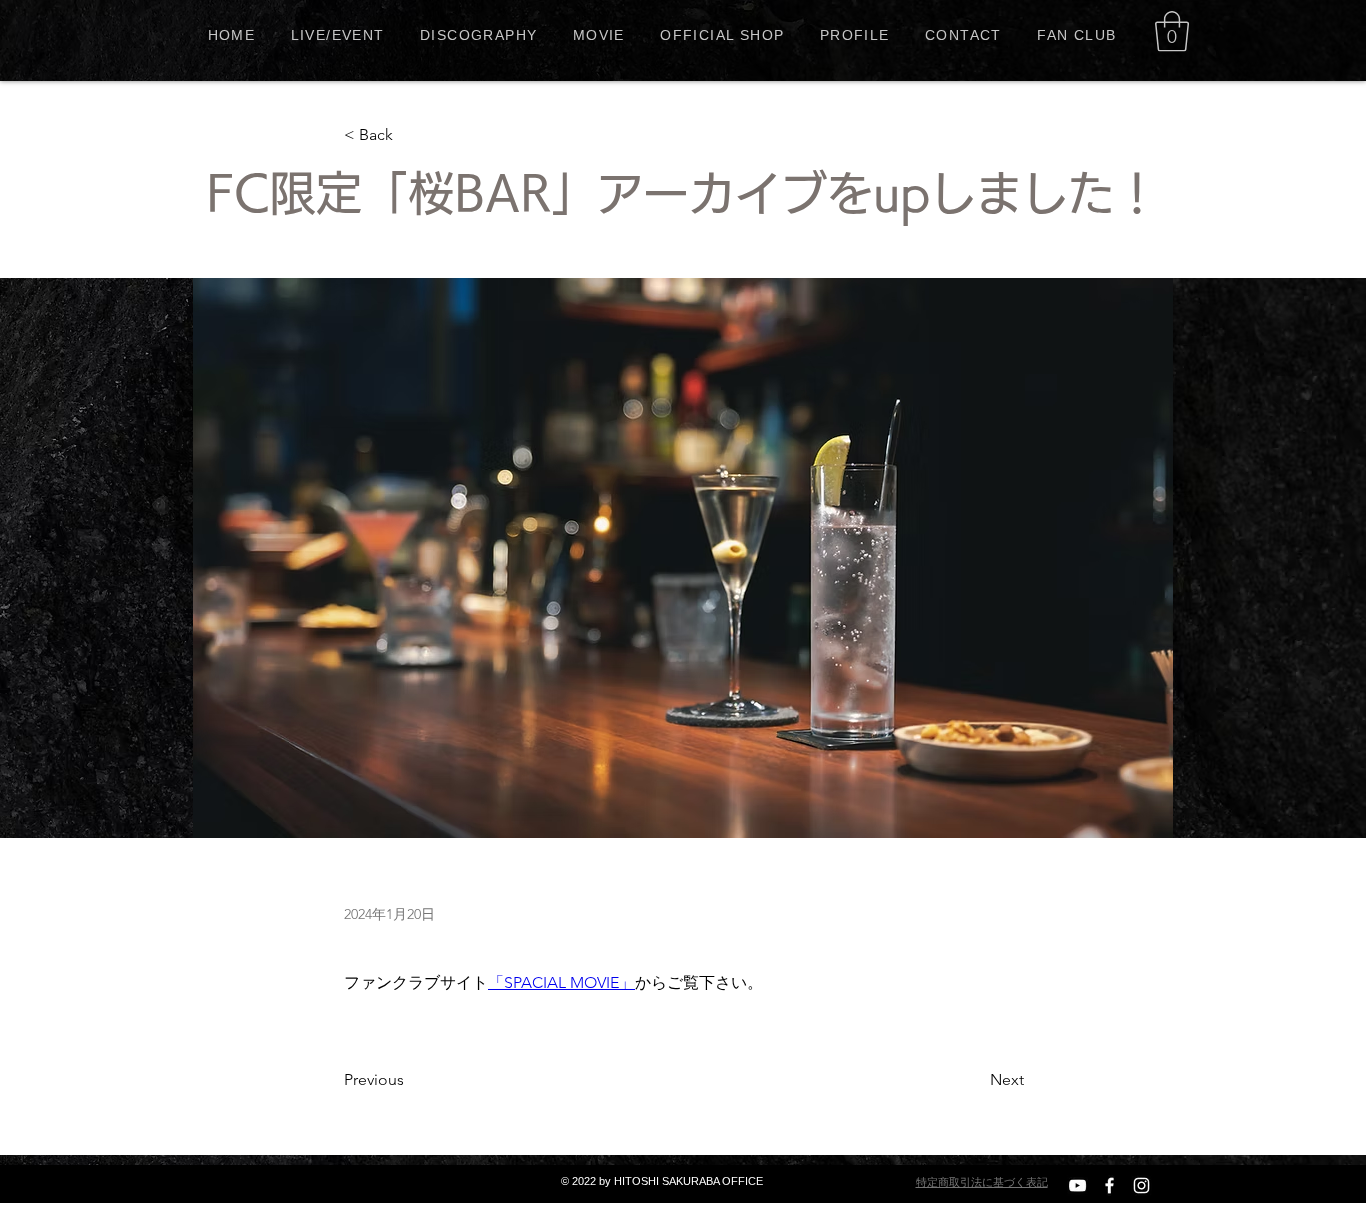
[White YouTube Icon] (1077, 1185)
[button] (1172, 31)
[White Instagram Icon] (1141, 1185)
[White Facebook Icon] (1109, 1185)
